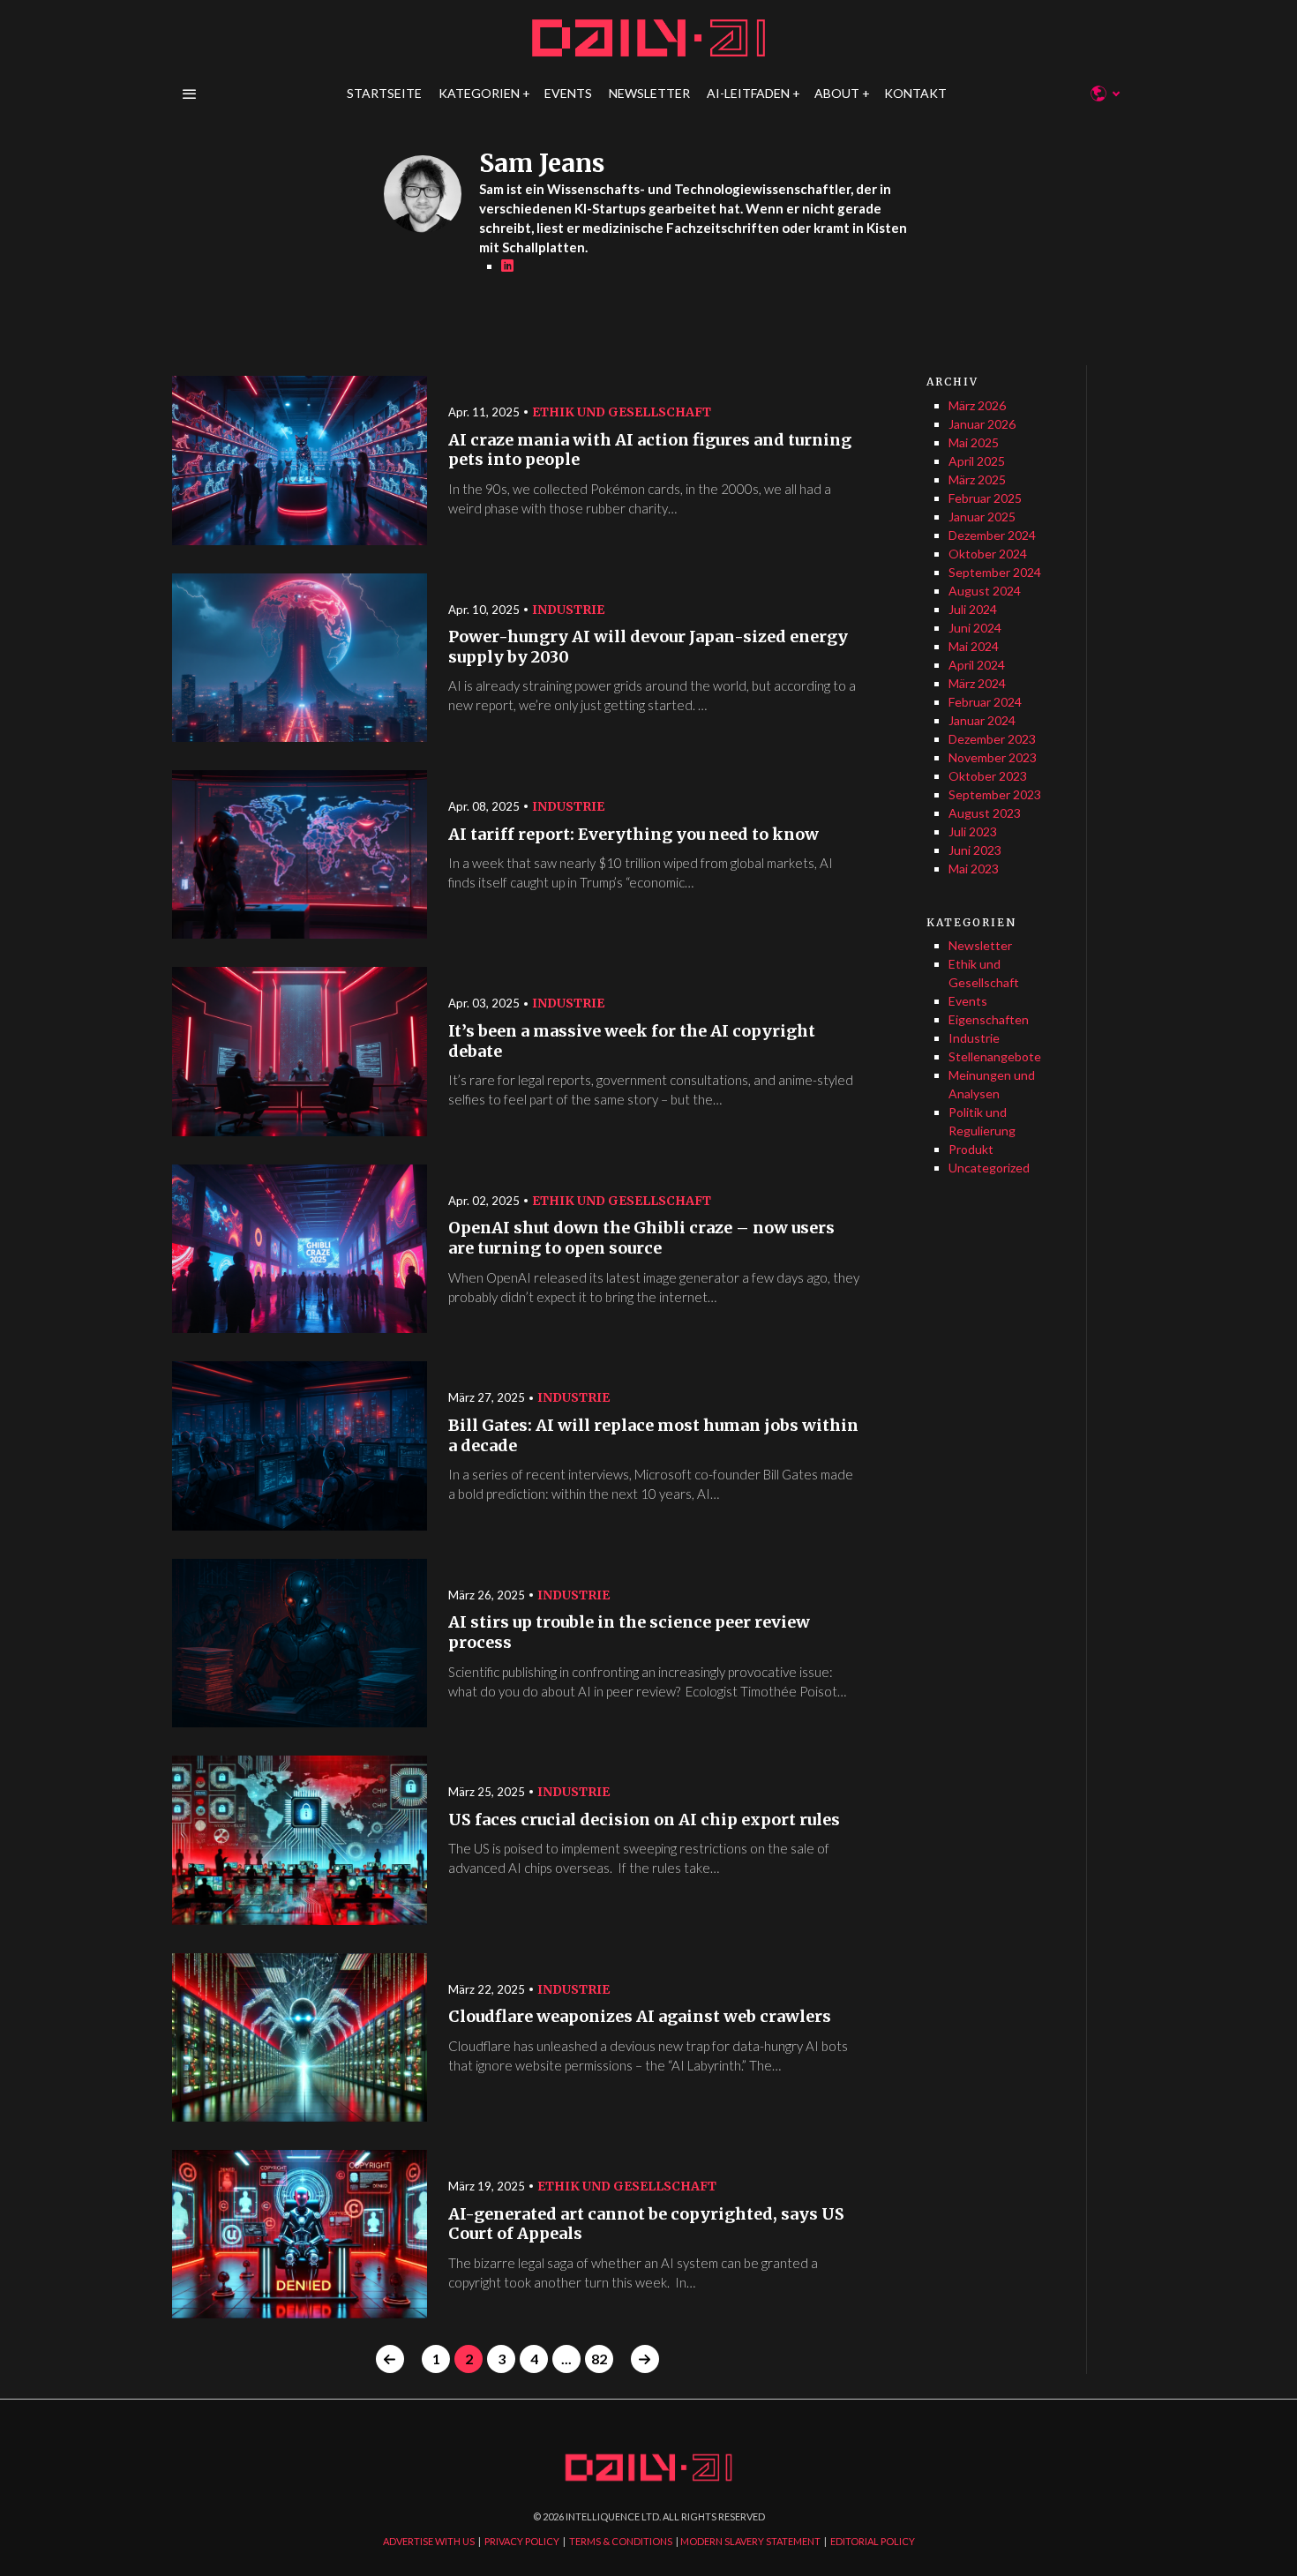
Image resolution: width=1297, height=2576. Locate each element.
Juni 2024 (975, 628)
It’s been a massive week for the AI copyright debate (632, 1041)
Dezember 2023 (992, 739)
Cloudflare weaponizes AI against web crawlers (640, 2017)
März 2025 (977, 479)
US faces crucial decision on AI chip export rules (644, 1820)
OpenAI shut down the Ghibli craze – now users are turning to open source (641, 1238)
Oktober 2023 (988, 776)
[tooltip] (507, 266)
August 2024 (985, 591)
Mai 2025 (974, 442)
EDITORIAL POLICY (873, 2541)
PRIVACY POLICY (522, 2541)
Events (968, 1001)
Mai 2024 (974, 646)
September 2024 (995, 572)
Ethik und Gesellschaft (622, 412)
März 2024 (977, 683)
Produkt (971, 1149)
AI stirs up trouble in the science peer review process (629, 1632)
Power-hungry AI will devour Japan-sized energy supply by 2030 (648, 647)
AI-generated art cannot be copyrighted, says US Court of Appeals (646, 2224)
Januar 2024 (982, 720)
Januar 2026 (982, 424)
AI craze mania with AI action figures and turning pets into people (650, 450)
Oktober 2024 (988, 554)
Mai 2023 (974, 869)
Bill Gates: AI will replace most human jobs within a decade (653, 1436)
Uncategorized (989, 1168)
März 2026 (977, 405)
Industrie (568, 610)
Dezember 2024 (992, 535)
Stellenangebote (995, 1056)
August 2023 (985, 813)
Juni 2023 (975, 850)
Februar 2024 (985, 702)
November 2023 (993, 757)
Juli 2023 (973, 831)
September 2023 (995, 794)
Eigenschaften (989, 1019)
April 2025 (977, 461)
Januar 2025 (982, 517)
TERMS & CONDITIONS (621, 2541)
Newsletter (980, 945)
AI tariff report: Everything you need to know (634, 835)
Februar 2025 (985, 498)
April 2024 (977, 665)
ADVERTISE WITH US (429, 2541)
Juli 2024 (973, 609)
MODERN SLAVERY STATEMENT (750, 2541)
